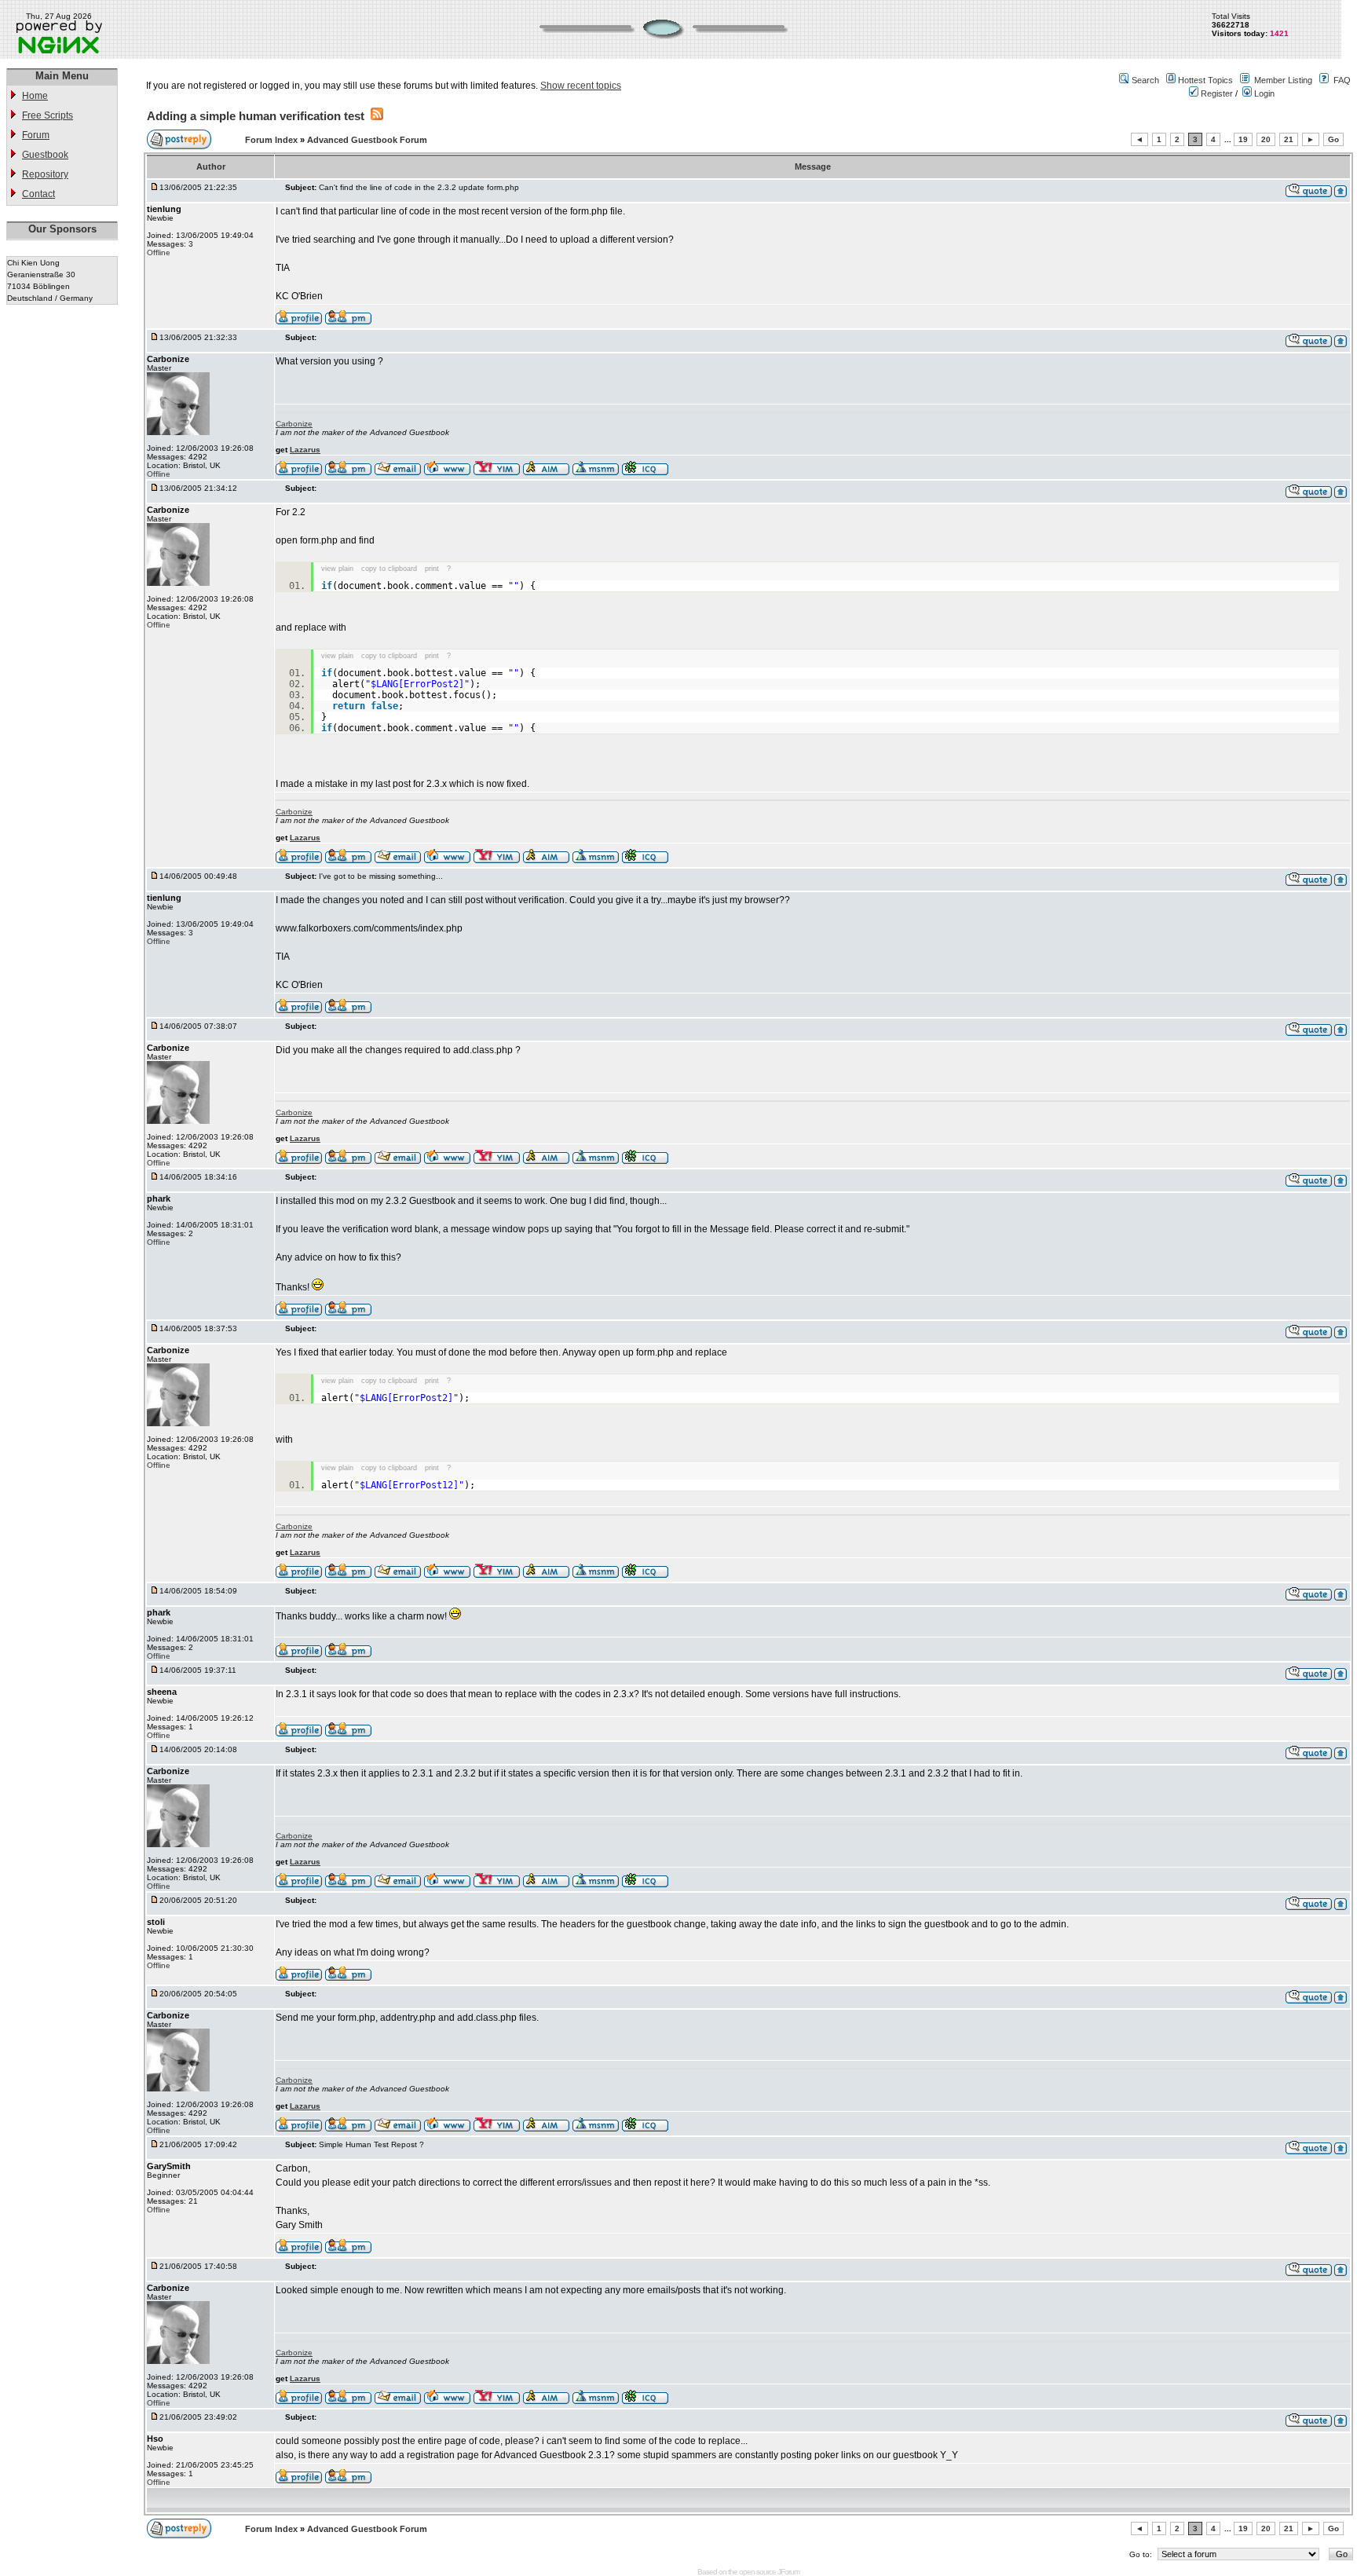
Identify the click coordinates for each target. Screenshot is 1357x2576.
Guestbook (45, 155)
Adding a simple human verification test (256, 116)
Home (35, 96)
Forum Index (272, 140)
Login (1263, 93)
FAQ (1342, 80)
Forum (36, 135)
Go (1333, 139)
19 (1243, 139)
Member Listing (1283, 80)
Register (1216, 93)
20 (1266, 139)
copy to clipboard (389, 569)
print (432, 569)
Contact (38, 194)
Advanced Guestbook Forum (367, 140)
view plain (337, 569)
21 (1289, 139)
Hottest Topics (1205, 80)
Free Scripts (48, 115)
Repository (45, 174)
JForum (788, 2572)
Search (1145, 80)
